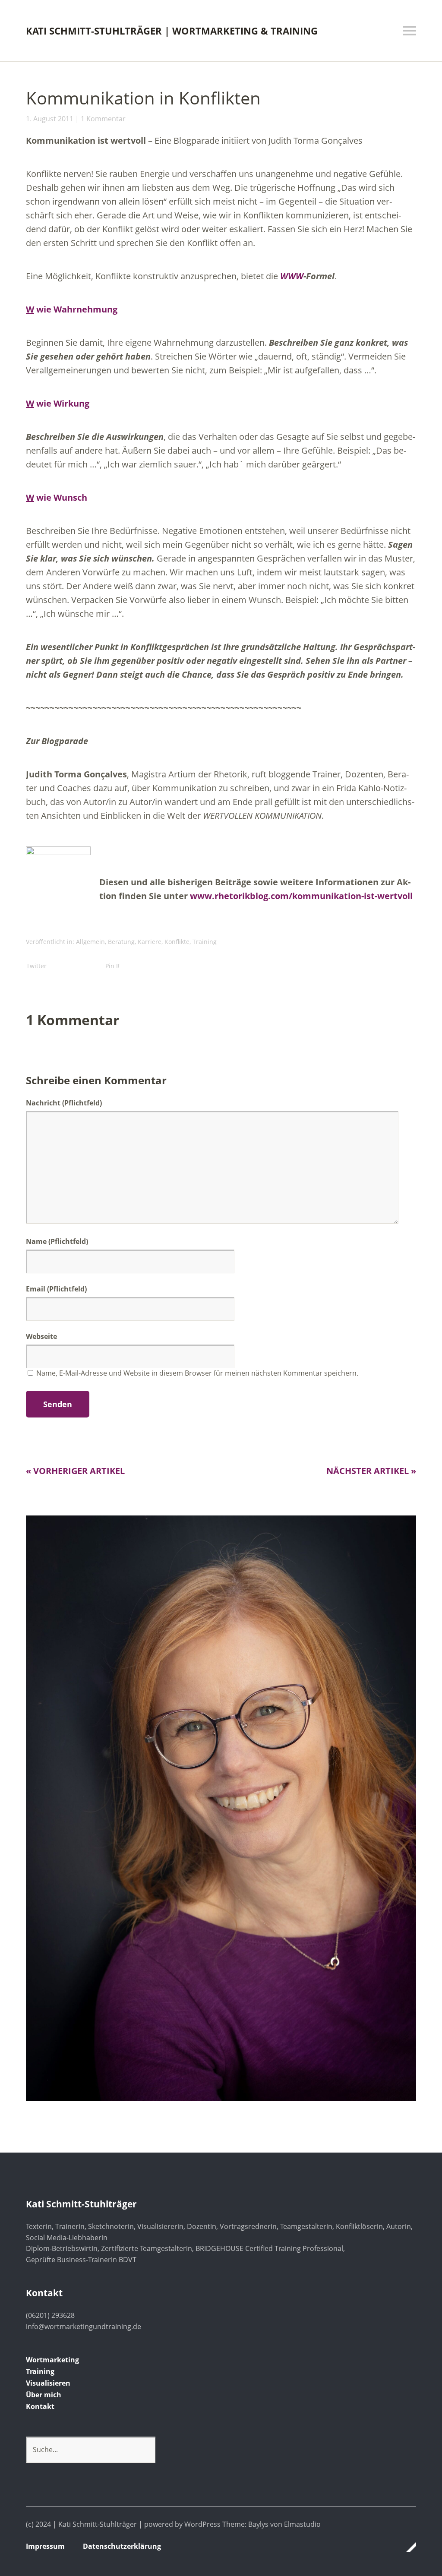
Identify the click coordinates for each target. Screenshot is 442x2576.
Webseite (41, 1336)
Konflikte (177, 942)
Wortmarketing (52, 2360)
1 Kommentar (103, 119)
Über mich (44, 2395)
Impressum (45, 2546)
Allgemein (90, 942)
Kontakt (40, 2406)
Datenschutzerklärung (122, 2546)
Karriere (150, 942)
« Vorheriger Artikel (75, 1471)
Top (407, 2547)
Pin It (113, 966)
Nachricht (64, 1103)
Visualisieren (48, 2383)
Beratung (121, 942)
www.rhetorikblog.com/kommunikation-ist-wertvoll (301, 896)
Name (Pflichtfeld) (57, 1241)
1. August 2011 (50, 119)
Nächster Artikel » (371, 1471)
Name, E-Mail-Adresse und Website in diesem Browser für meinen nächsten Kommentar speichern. (197, 1373)
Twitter (36, 966)
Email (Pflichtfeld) (56, 1289)
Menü (410, 31)
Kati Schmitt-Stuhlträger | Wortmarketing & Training (172, 31)
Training (205, 942)
